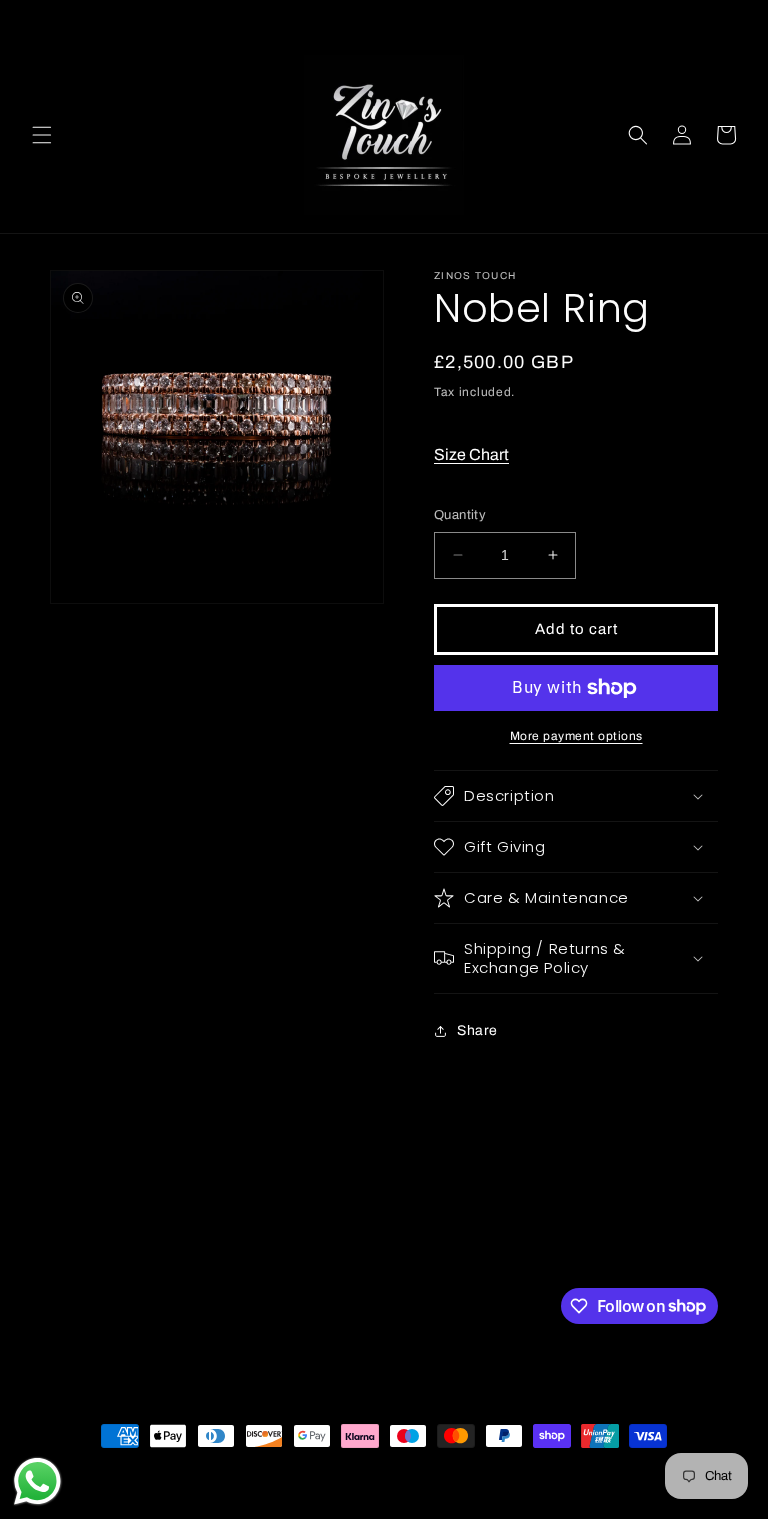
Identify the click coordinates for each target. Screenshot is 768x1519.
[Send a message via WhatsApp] (37, 1481)
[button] (42, 135)
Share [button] (477, 1030)
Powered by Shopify (219, 1473)
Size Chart (471, 454)
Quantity (460, 515)
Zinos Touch (128, 1473)
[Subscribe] (387, 1304)
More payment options (576, 736)
